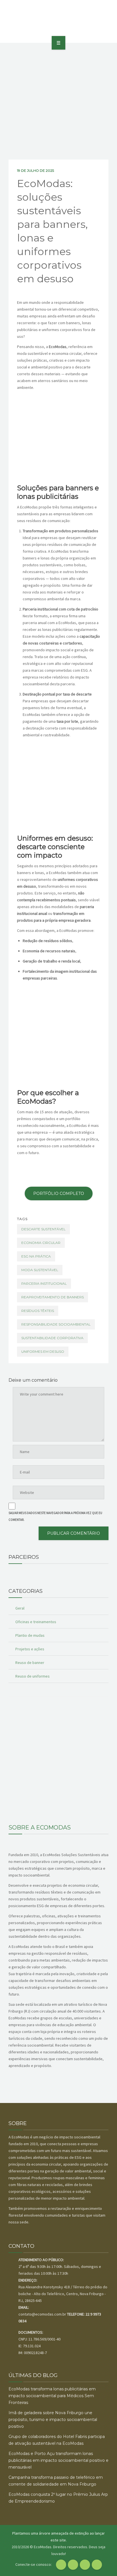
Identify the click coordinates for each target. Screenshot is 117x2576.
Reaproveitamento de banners (53, 1297)
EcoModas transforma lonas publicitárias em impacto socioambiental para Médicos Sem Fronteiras (52, 2396)
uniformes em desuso (43, 1351)
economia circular (41, 1243)
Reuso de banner (30, 1663)
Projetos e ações (30, 1649)
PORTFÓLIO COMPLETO (59, 1193)
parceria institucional (44, 1283)
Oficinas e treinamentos (36, 1622)
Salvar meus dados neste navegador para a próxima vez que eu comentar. (55, 1516)
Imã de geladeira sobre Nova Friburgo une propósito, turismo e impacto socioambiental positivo (53, 2420)
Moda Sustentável (40, 1270)
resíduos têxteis (38, 1311)
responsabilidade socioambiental (56, 1324)
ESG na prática (36, 1256)
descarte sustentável (43, 1229)
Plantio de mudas (30, 1635)
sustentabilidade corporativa (52, 1338)
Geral (20, 1608)
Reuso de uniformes (33, 1676)
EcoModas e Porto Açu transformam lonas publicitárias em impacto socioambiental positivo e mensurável (58, 2460)
